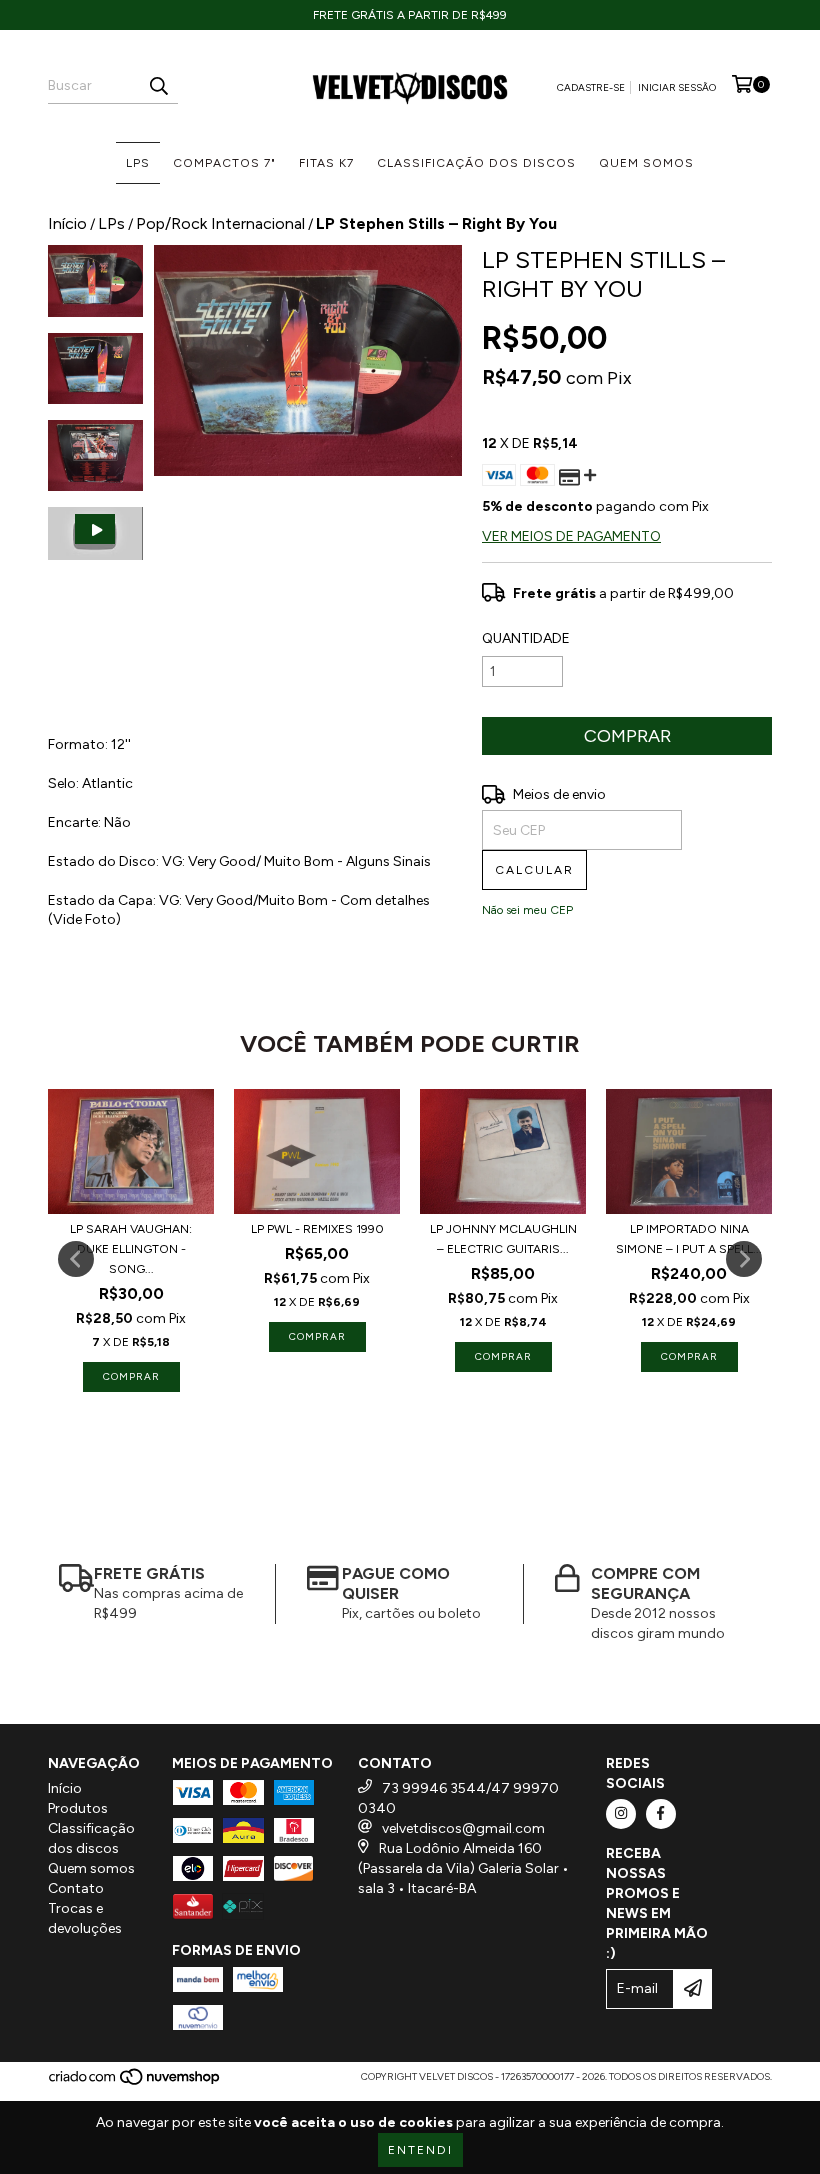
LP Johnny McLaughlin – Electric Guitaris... (503, 1239)
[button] (95, 533)
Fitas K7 (326, 163)
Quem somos (91, 1868)
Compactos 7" (224, 163)
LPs (138, 163)
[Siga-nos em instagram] (621, 1814)
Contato (76, 1888)
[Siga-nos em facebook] (661, 1814)
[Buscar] (158, 86)
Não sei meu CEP (527, 910)
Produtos (78, 1808)
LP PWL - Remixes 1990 (317, 1229)
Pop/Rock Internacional (220, 223)
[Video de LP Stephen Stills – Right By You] (95, 533)
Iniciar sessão (677, 87)
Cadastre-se (591, 87)
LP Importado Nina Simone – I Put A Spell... (689, 1239)
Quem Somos (646, 163)
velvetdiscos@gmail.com (463, 1828)
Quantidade (526, 638)
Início (67, 223)
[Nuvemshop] (135, 2082)
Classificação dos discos (476, 163)
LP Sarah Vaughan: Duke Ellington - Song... (131, 1249)
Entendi (420, 2150)
